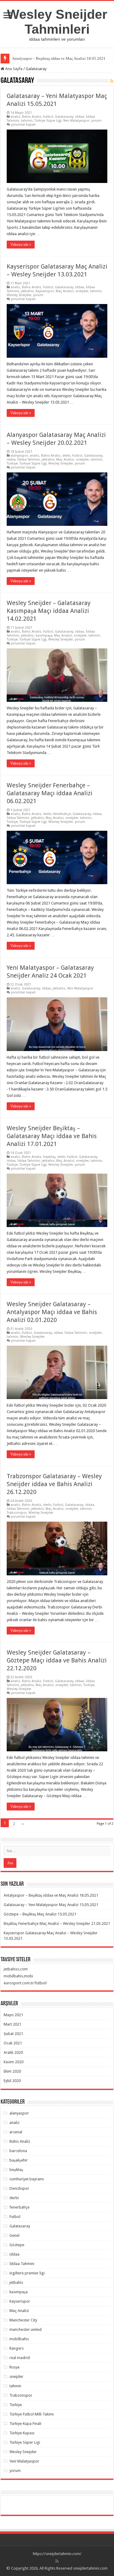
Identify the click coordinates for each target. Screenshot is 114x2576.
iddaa (79, 117)
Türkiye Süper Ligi (48, 121)
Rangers (17, 2348)
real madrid (20, 2358)
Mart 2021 (12, 2024)
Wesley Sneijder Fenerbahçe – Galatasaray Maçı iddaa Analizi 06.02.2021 (50, 793)
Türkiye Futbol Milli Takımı (32, 2414)
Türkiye (12, 463)
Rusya (14, 2367)
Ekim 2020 (12, 2071)
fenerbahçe (62, 814)
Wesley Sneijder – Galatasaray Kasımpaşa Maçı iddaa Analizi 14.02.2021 (49, 611)
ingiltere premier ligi (27, 2273)
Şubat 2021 (13, 2034)
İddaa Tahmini (29, 460)
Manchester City (23, 2320)
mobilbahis (19, 2339)
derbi (66, 456)
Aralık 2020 (13, 2052)
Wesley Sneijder (19, 295)
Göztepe (17, 2245)
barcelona (18, 2151)
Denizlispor (19, 2188)
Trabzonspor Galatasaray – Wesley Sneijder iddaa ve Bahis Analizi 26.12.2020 (54, 1484)
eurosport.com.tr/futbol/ (25, 1983)
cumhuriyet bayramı (27, 2179)
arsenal (16, 2132)
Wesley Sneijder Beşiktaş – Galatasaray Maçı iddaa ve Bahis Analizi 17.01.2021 (52, 1136)
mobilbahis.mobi (18, 1976)
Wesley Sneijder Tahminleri (57, 22)
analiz (15, 117)
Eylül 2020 (12, 2081)
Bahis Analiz (32, 117)
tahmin (27, 121)
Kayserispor (45, 291)
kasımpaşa (44, 636)
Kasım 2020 (14, 2062)
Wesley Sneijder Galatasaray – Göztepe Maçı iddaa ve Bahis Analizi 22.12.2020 (57, 1660)
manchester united (26, 2329)
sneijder (82, 291)
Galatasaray (64, 117)
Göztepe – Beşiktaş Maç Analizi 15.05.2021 (40, 1914)
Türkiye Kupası (22, 2433)
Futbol (48, 117)
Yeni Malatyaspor (76, 121)
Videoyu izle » (21, 245)
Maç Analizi (65, 291)
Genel (14, 2235)
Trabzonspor (17, 1513)
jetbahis (27, 291)
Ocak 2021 (13, 2043)
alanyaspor (19, 456)
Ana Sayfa (13, 69)
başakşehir (19, 2160)
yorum (96, 121)
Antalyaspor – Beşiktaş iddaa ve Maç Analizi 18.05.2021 (59, 58)
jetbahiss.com (16, 1969)
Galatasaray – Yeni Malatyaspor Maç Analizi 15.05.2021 (51, 1905)
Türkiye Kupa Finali (25, 2424)
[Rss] (57, 2561)
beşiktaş (49, 1157)
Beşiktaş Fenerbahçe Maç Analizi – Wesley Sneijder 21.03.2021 (57, 1924)
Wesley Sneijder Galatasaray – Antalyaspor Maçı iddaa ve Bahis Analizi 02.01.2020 (52, 1312)
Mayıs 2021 (13, 2015)
